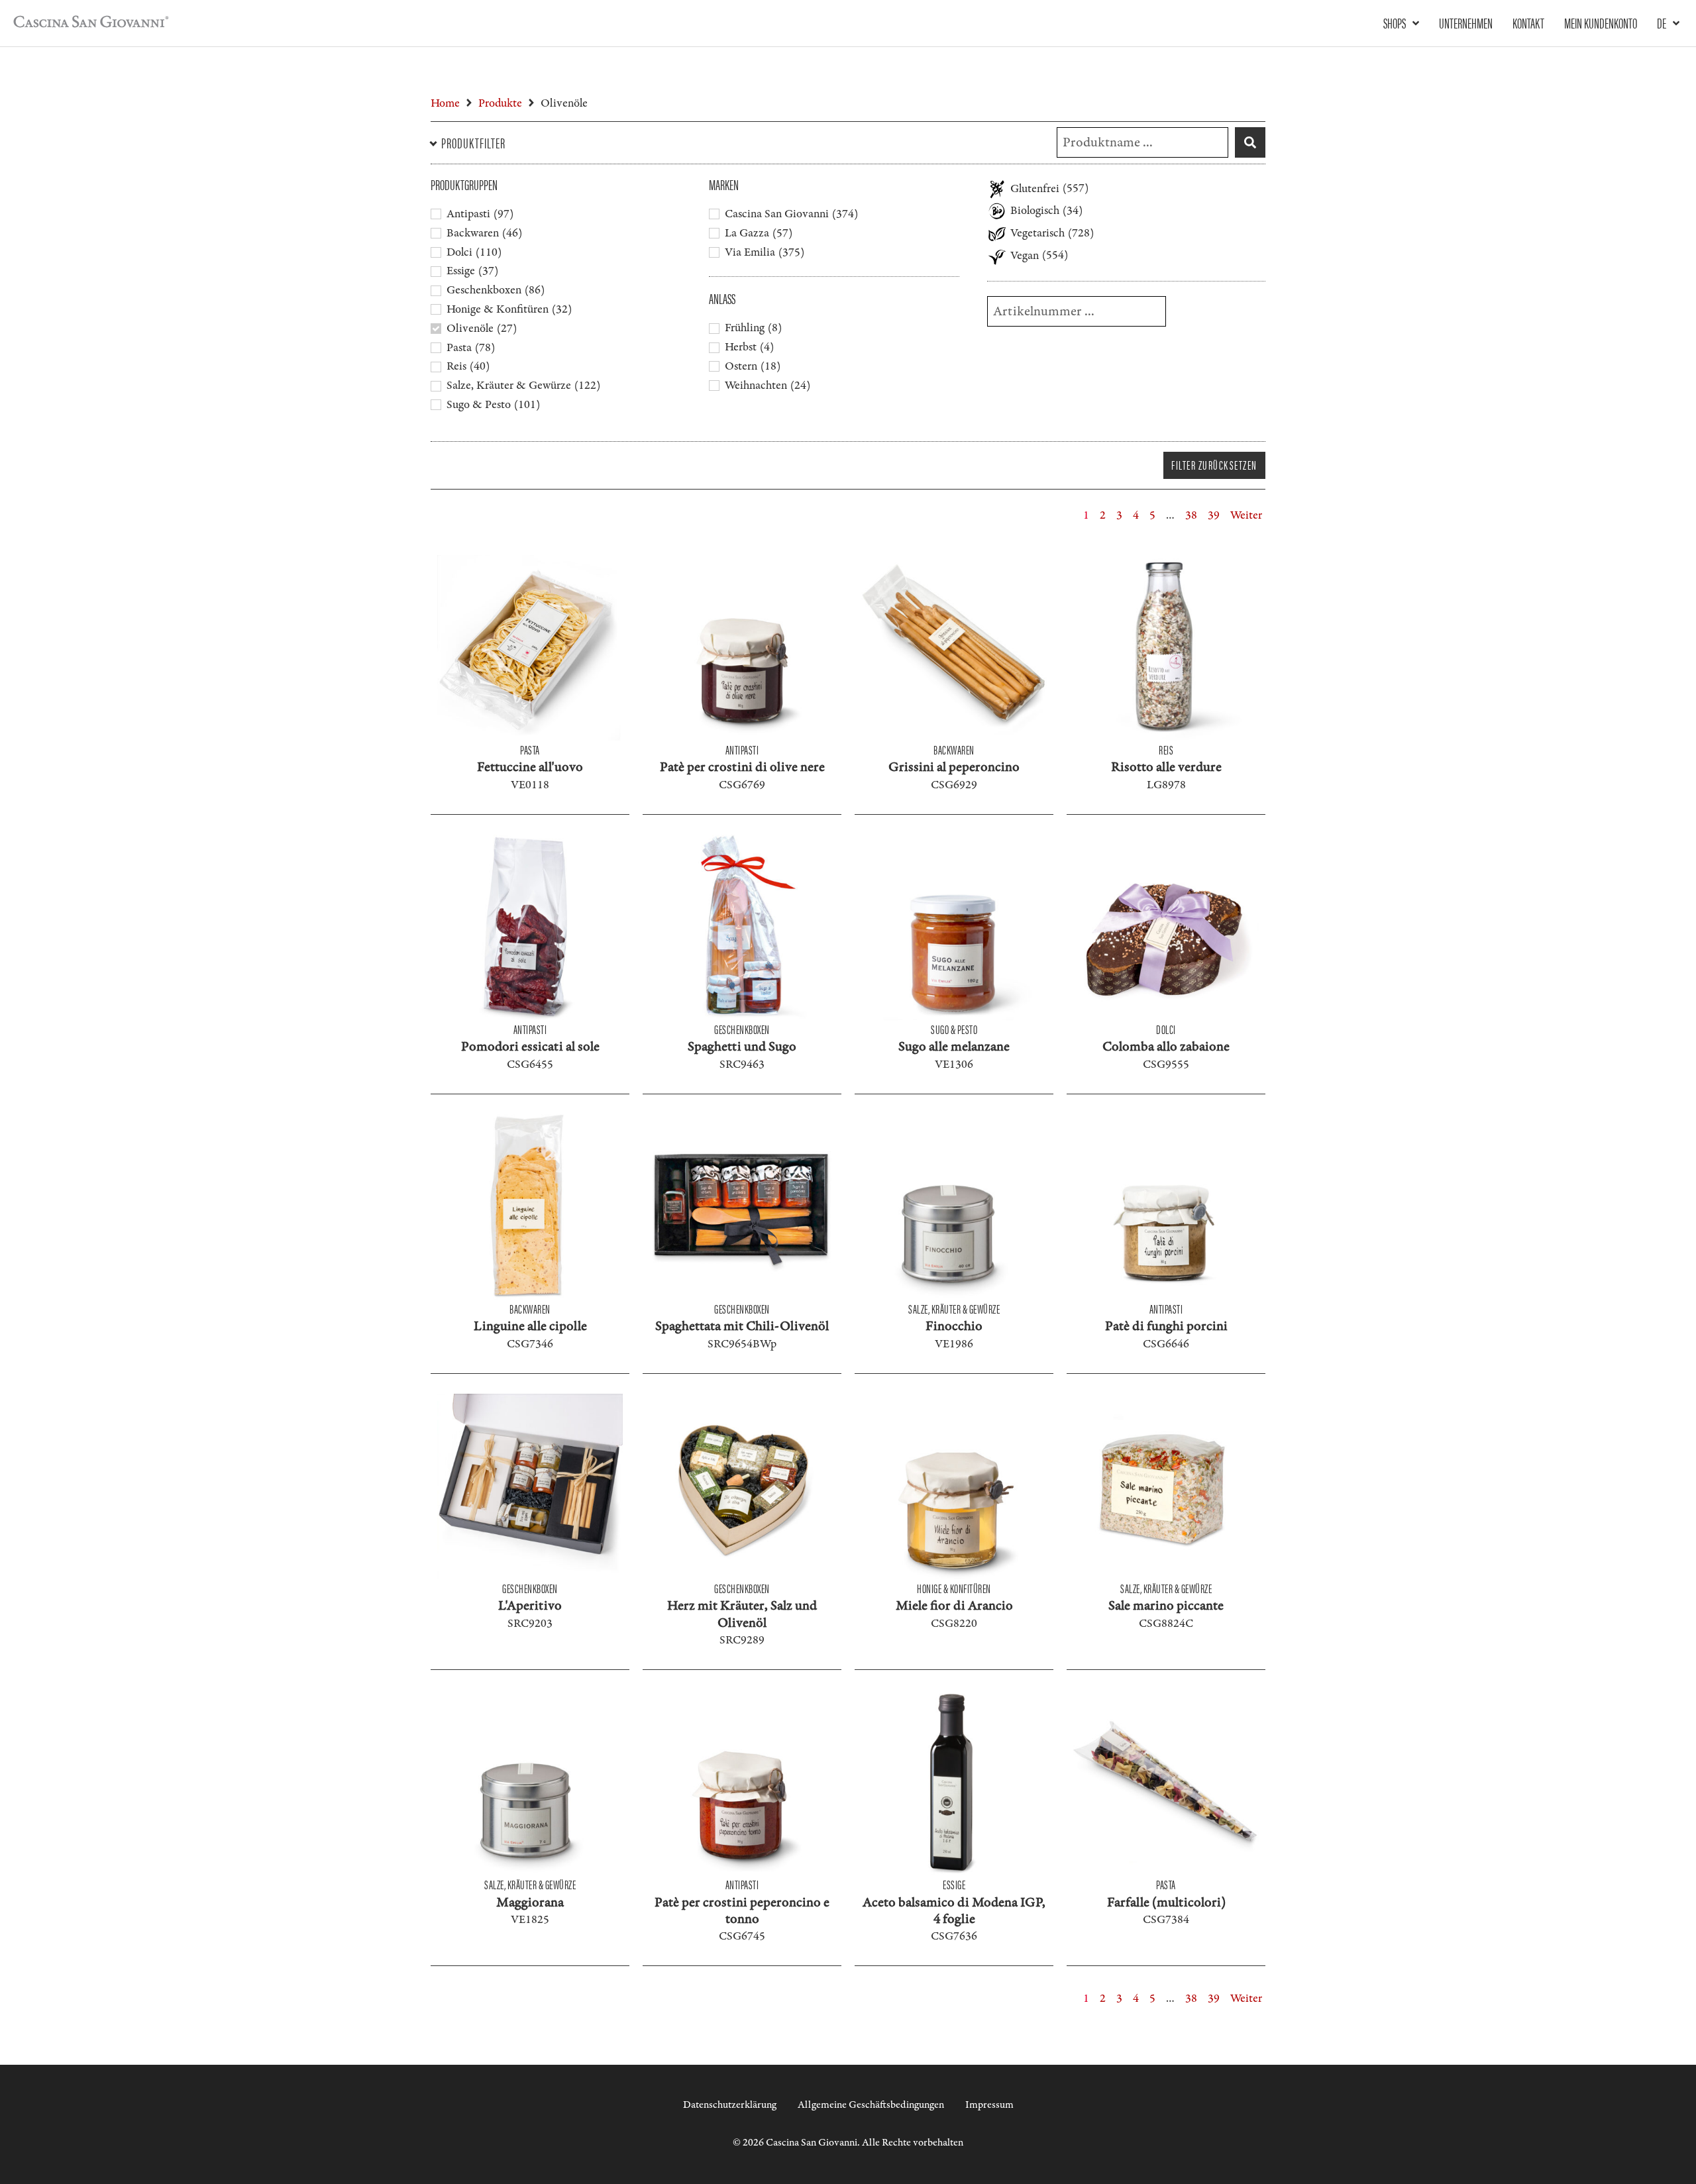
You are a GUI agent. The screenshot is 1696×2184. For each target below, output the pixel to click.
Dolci (1166, 1029)
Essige (954, 1884)
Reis (1166, 750)
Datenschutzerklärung (730, 2105)
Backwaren (954, 750)
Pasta (530, 750)
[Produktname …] (1142, 142)
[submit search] (1250, 142)
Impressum (989, 2105)
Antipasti (742, 750)
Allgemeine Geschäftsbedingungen (871, 2105)
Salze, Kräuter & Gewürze (954, 1309)
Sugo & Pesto (954, 1029)
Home (445, 103)
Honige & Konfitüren (954, 1588)
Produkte (500, 103)
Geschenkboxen (742, 1029)
